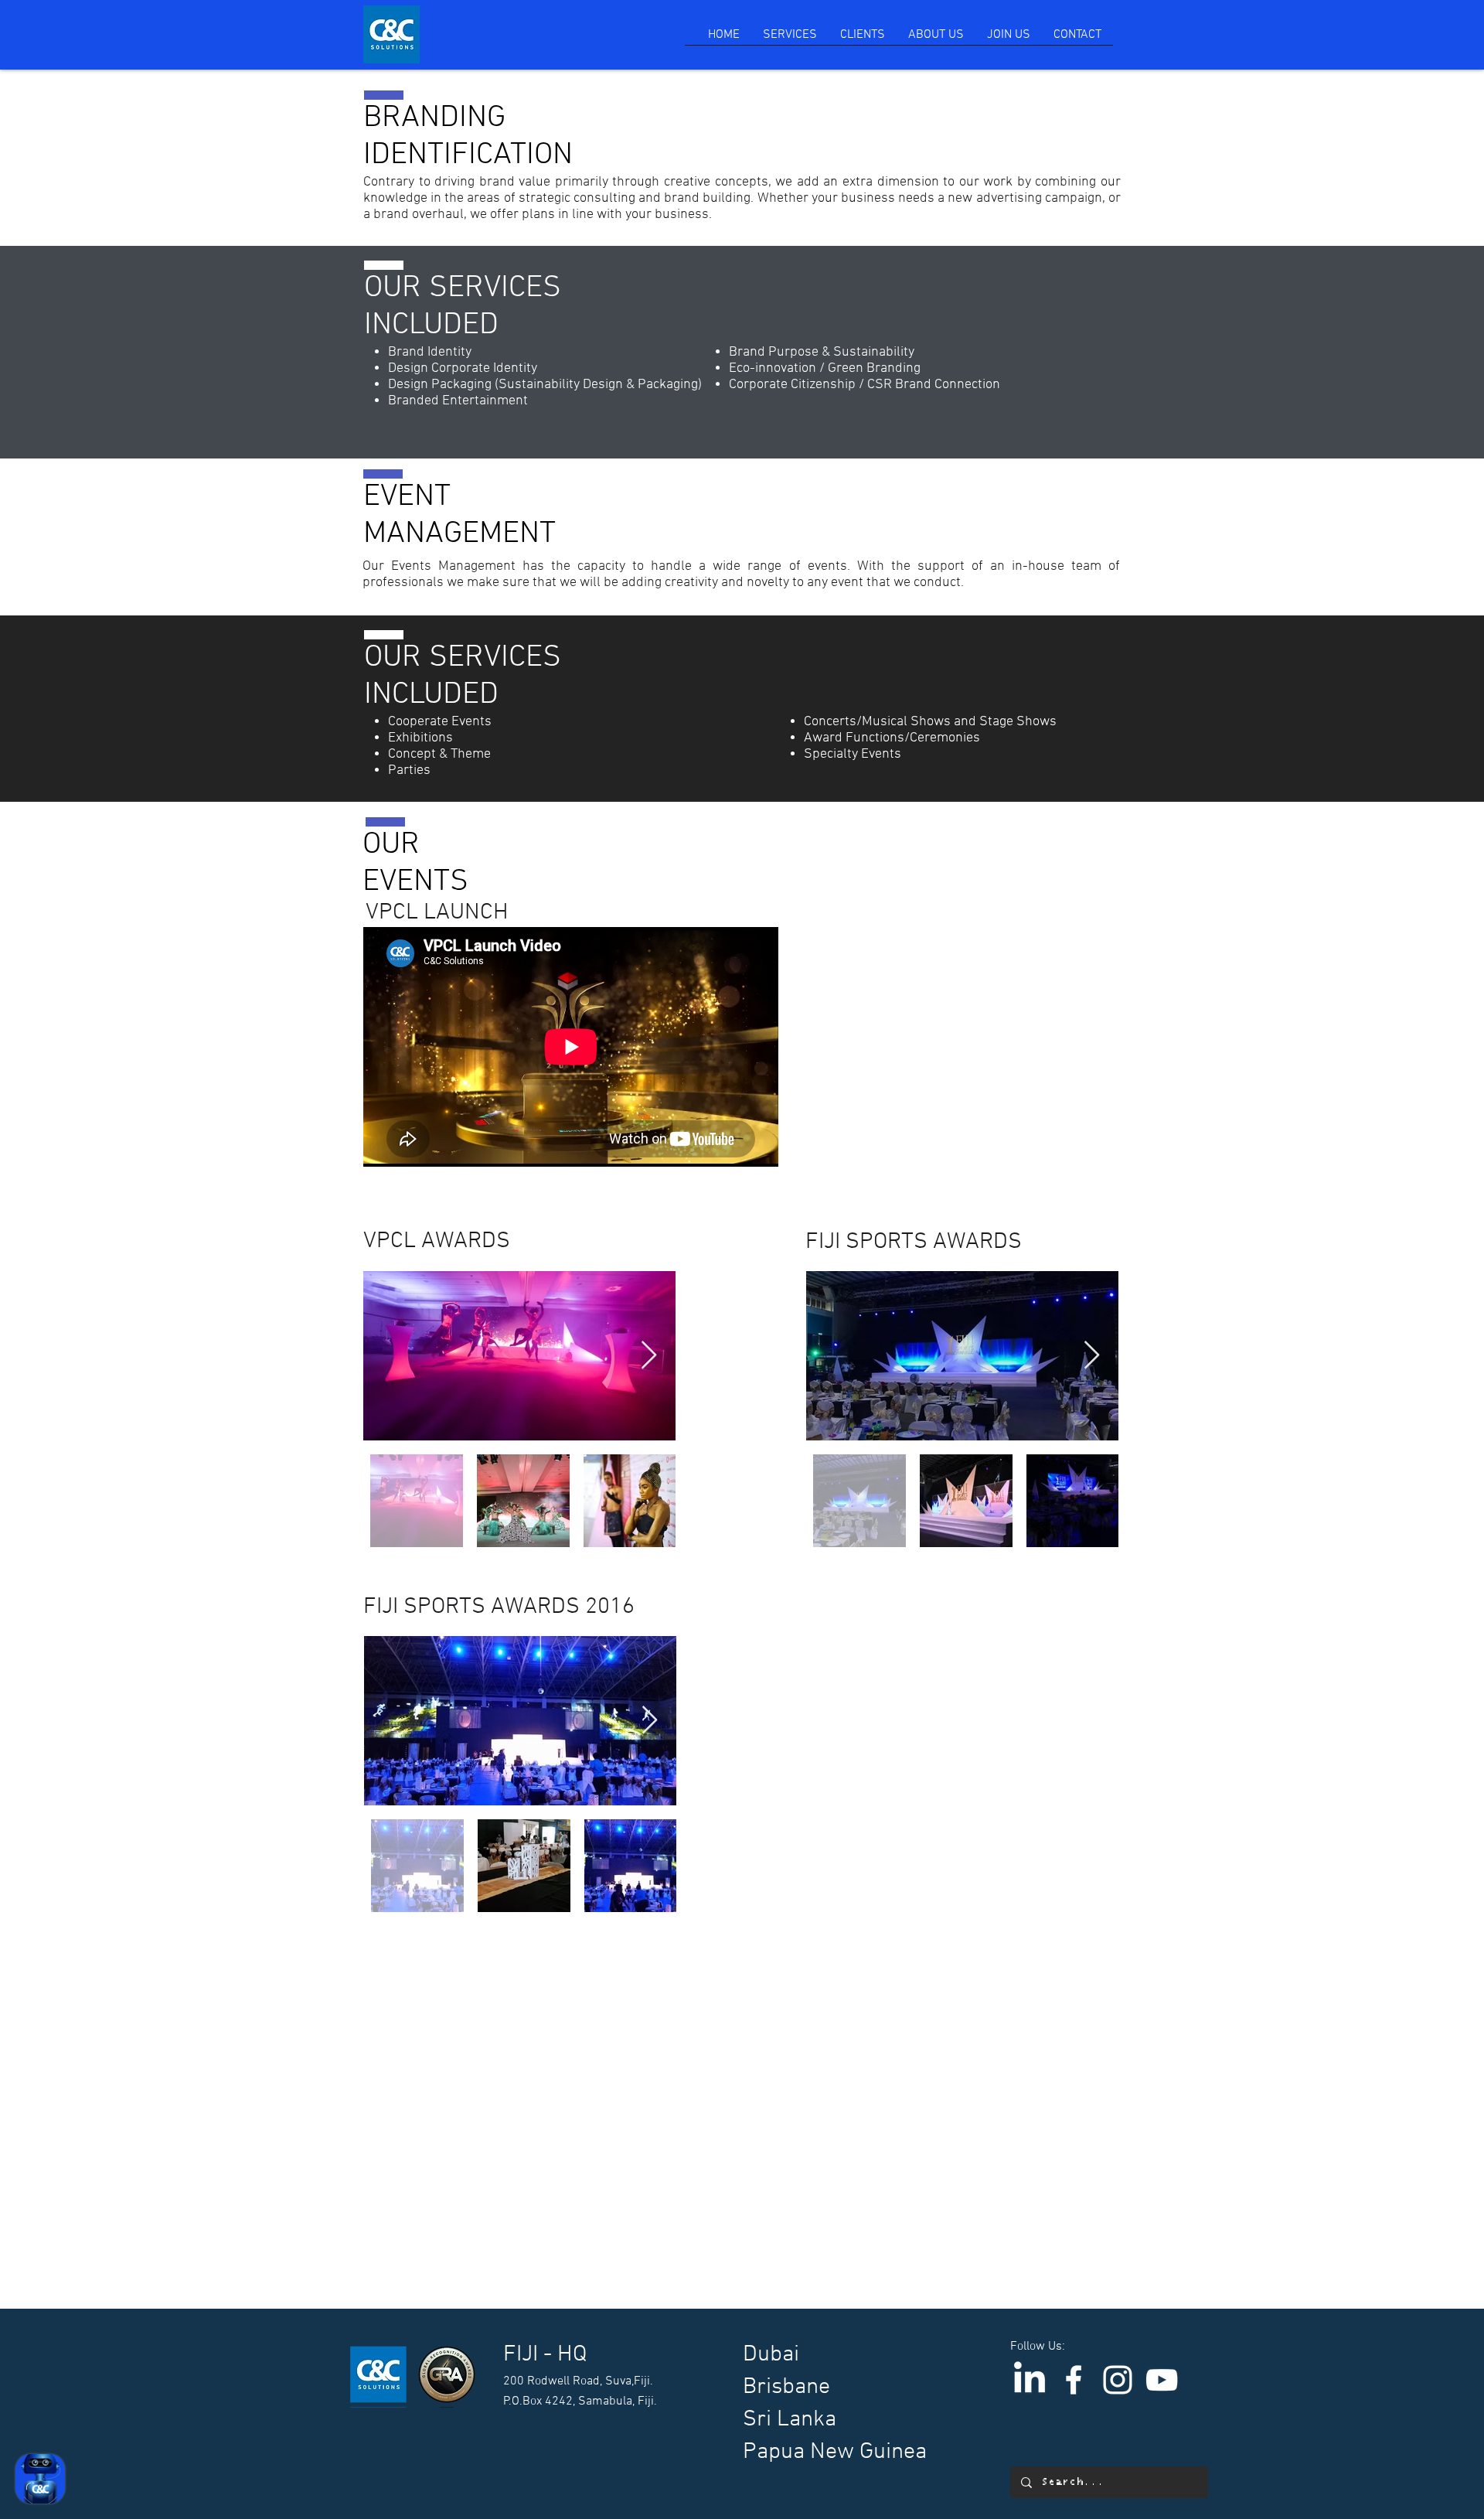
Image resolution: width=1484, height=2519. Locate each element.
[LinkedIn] (1030, 2380)
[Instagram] (1118, 2380)
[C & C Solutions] (1074, 2380)
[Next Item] (649, 1356)
